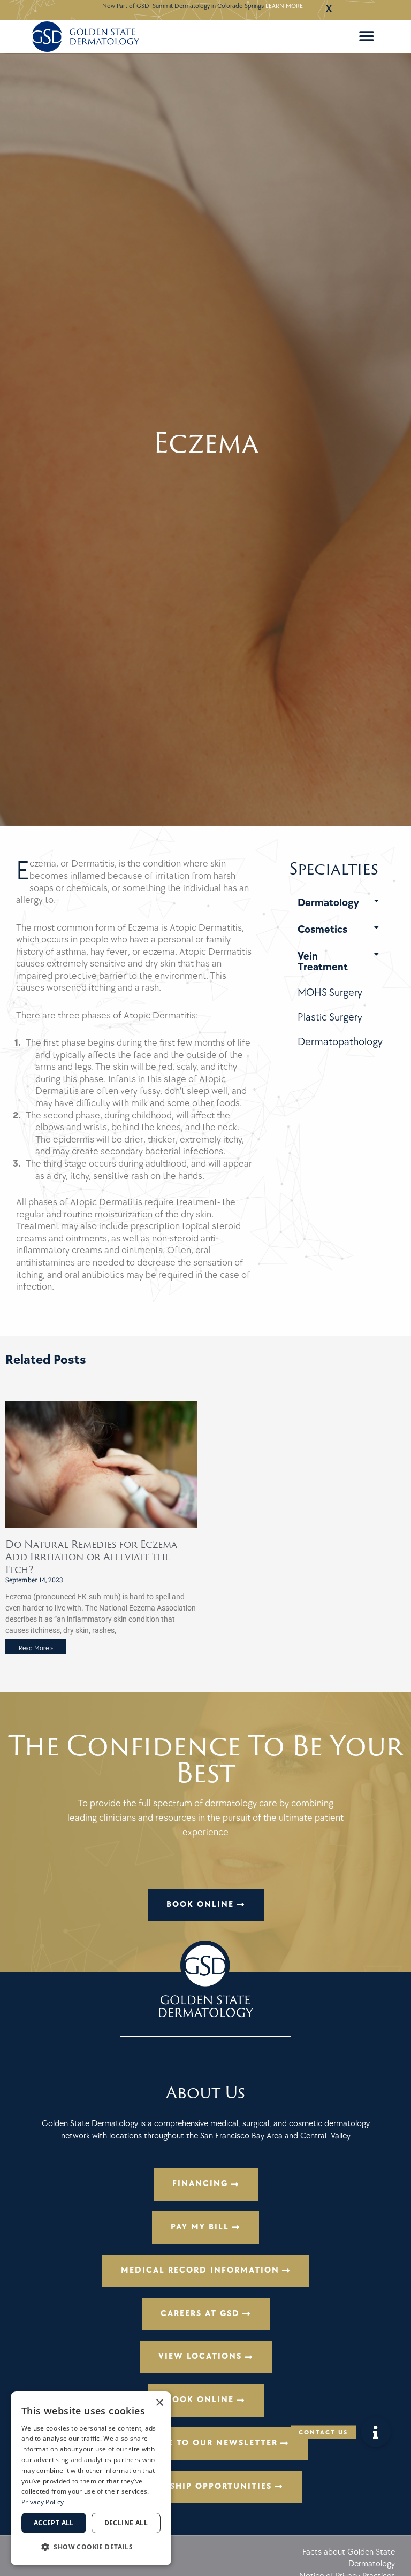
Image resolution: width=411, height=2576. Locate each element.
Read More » (36, 1648)
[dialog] (91, 2478)
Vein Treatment (323, 962)
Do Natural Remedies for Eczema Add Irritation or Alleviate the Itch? (91, 1557)
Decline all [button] (126, 2523)
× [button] (159, 2403)
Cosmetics (322, 930)
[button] (367, 37)
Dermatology (328, 903)
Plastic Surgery (330, 1017)
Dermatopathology (340, 1042)
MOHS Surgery (330, 993)
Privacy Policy (43, 2502)
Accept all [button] (54, 2523)
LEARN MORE (284, 6)
